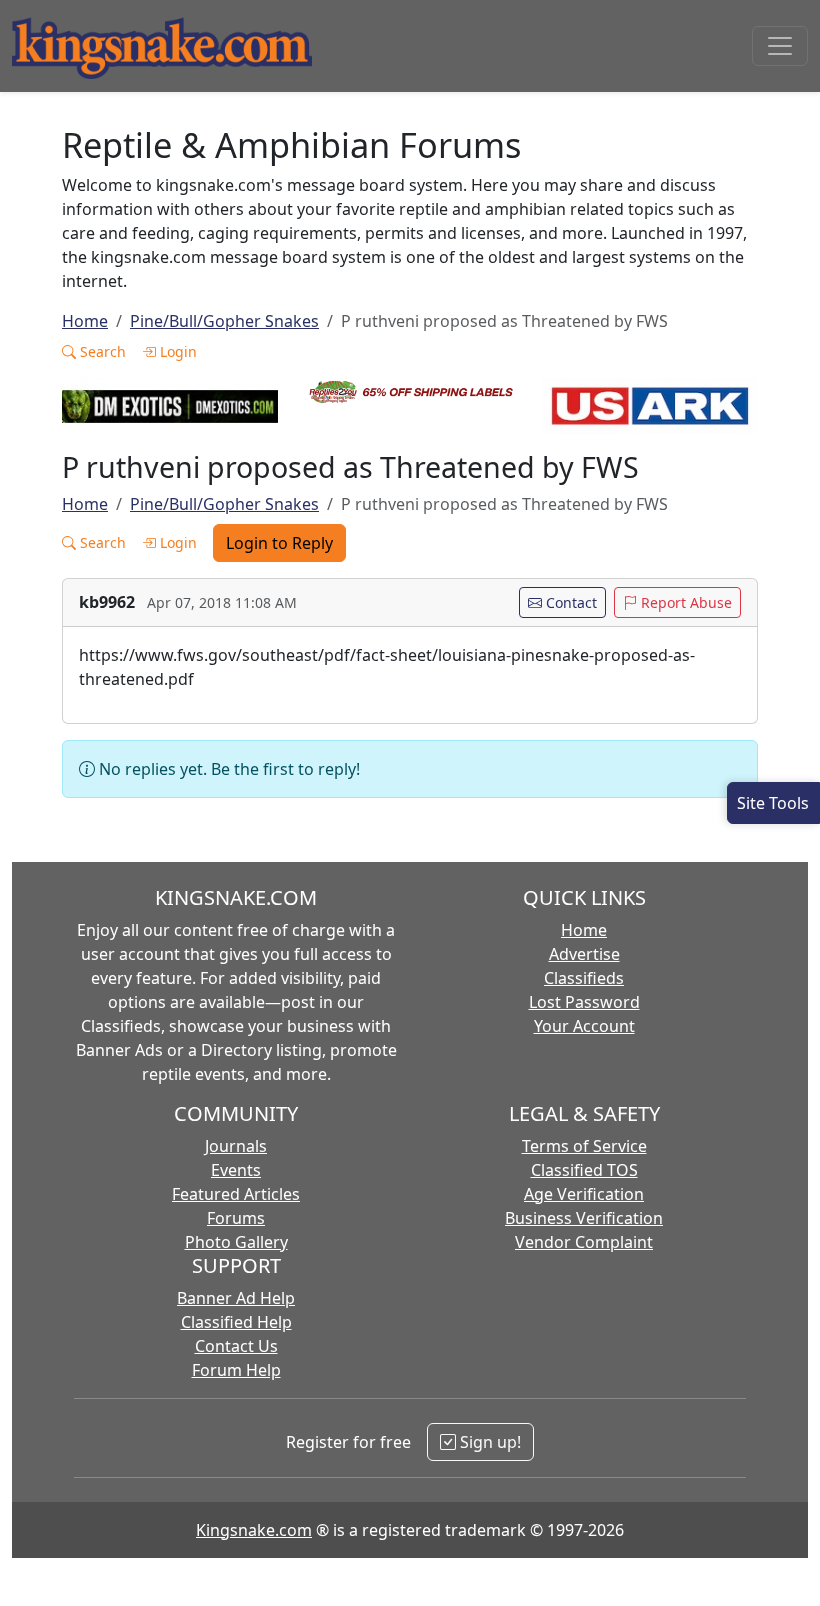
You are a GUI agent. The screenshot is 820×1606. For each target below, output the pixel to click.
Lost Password (584, 1002)
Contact (569, 602)
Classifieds (584, 978)
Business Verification (584, 1218)
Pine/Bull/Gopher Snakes (224, 321)
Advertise (584, 954)
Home (85, 321)
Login (176, 351)
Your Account (584, 1026)
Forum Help (236, 1370)
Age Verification (584, 1194)
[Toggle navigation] (780, 46)
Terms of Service (584, 1146)
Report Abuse (684, 602)
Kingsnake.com (254, 1530)
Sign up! (488, 1442)
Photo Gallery (236, 1242)
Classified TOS (584, 1170)
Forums (236, 1218)
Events (236, 1170)
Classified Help (236, 1322)
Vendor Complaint (584, 1242)
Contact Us (236, 1346)
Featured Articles (236, 1194)
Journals (236, 1146)
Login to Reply (279, 543)
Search (101, 351)
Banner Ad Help (236, 1298)
